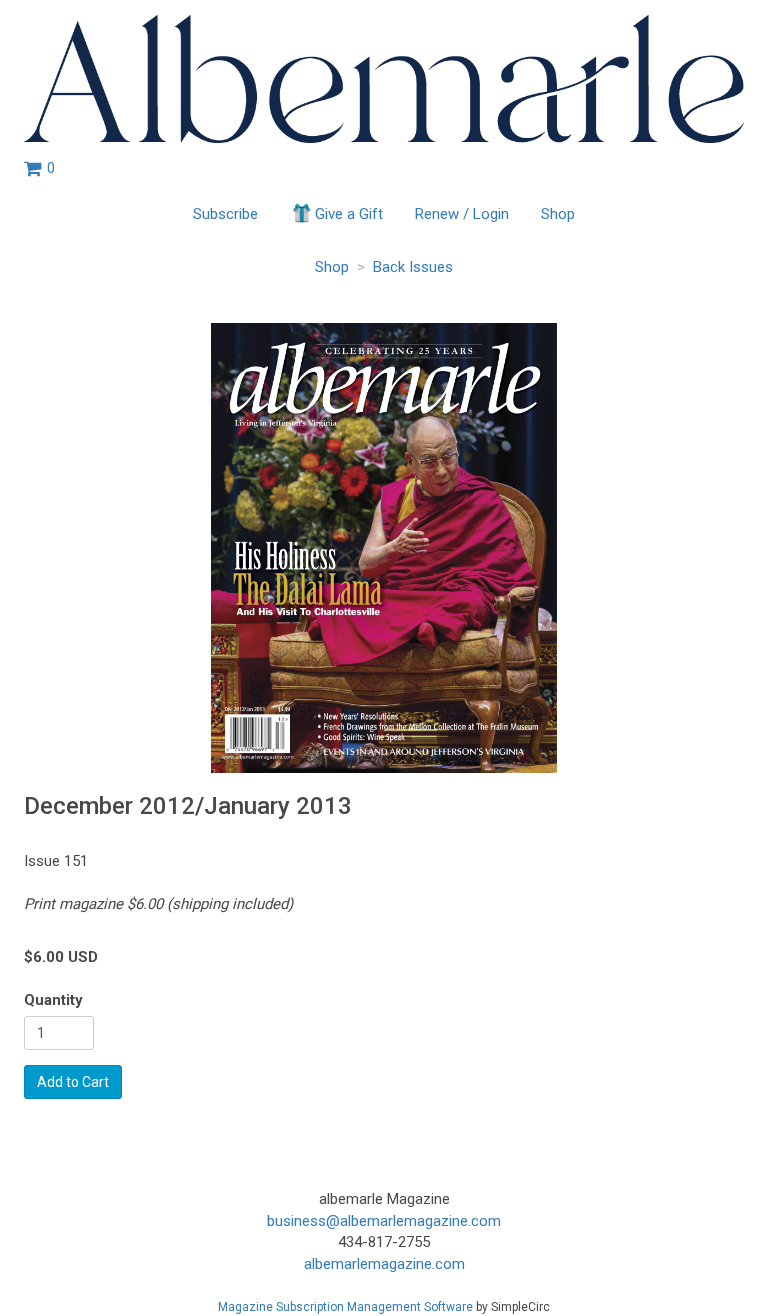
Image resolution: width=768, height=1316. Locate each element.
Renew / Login (462, 214)
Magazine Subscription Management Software (345, 1307)
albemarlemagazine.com (384, 1264)
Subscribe (225, 214)
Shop (558, 214)
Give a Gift (349, 214)
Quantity (53, 1000)
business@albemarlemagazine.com (384, 1221)
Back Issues (413, 267)
